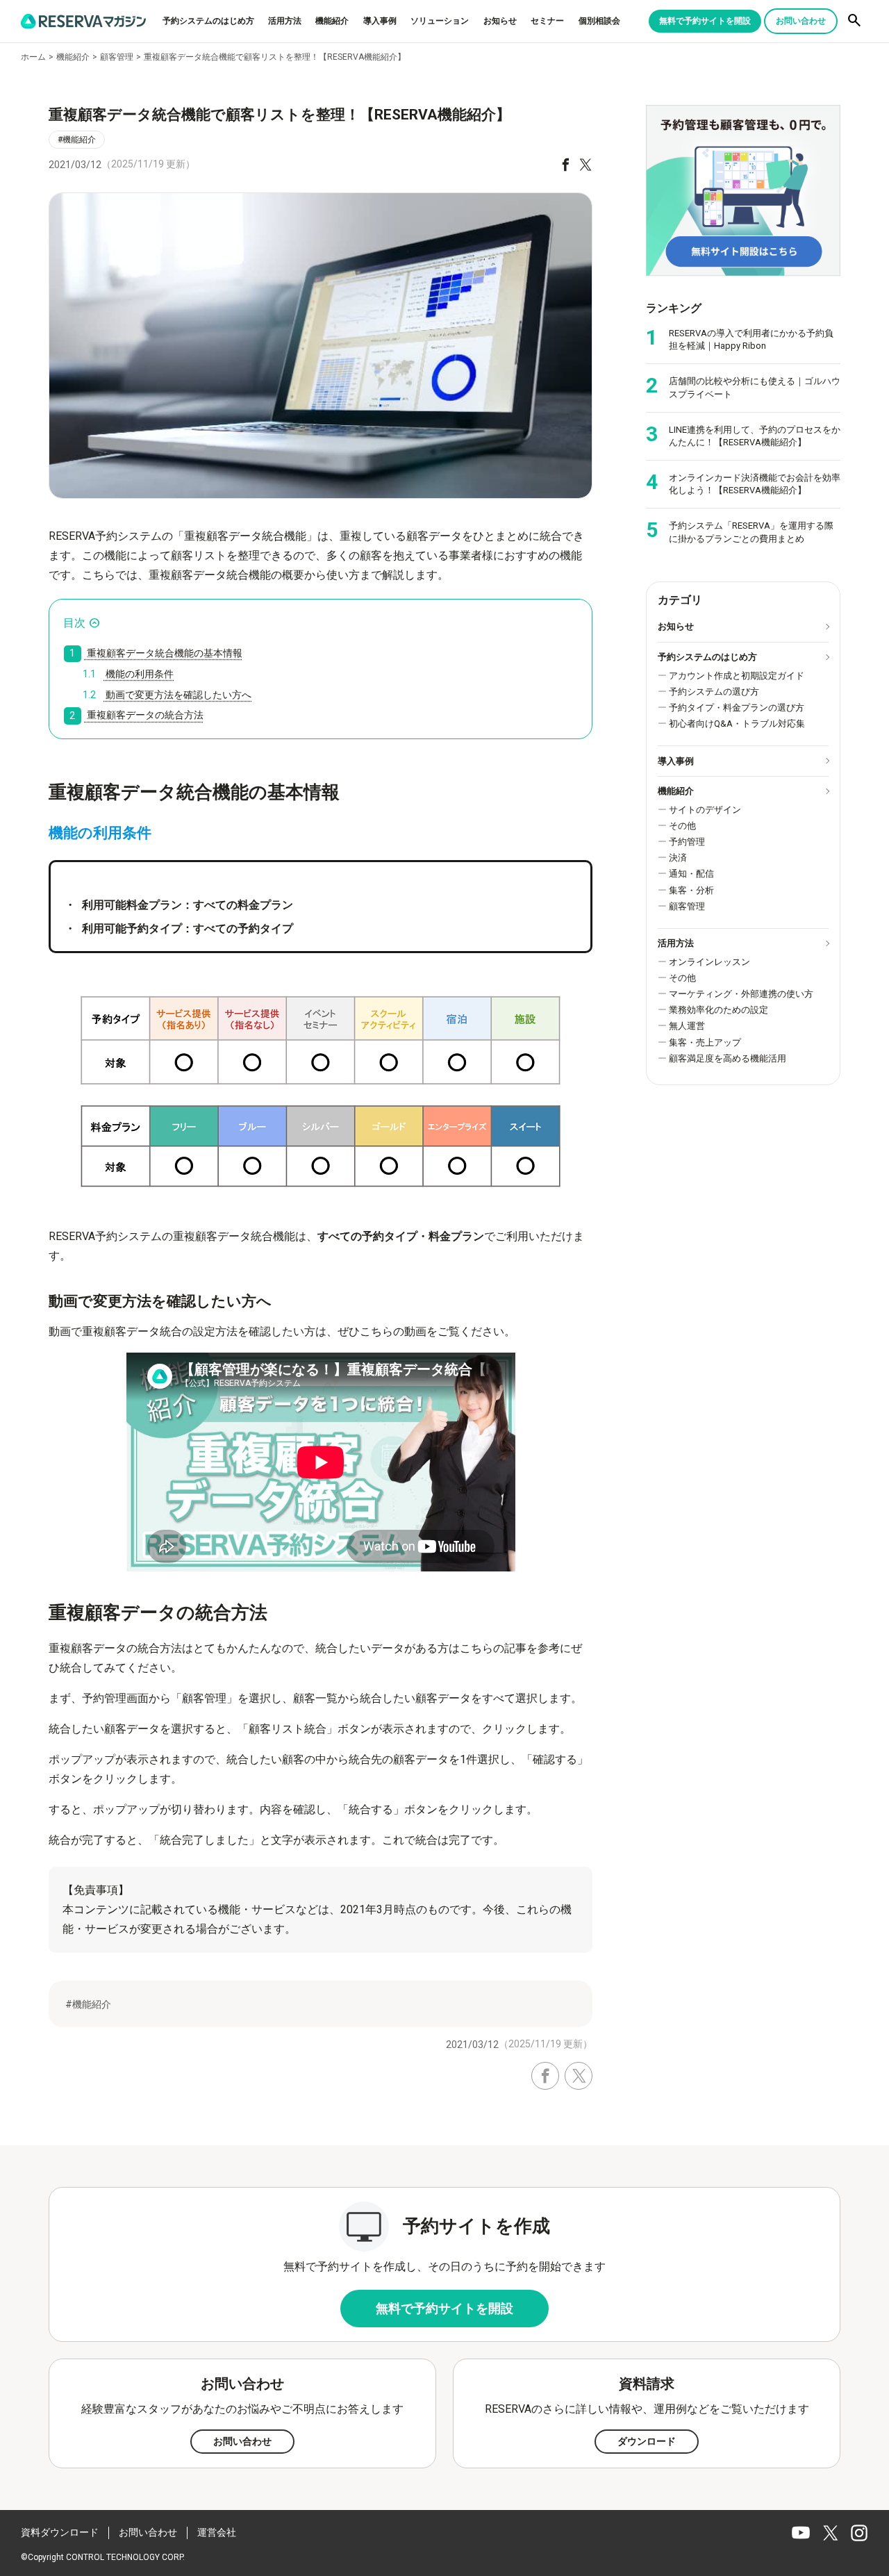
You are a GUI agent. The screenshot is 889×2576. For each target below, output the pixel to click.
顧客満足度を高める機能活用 (728, 1058)
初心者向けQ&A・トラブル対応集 (737, 724)
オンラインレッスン (709, 962)
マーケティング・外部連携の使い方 (741, 994)
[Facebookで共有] (566, 164)
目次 (74, 623)
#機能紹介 (77, 140)
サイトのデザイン (705, 810)
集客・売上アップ (705, 1042)
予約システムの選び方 (714, 692)
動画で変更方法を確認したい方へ (167, 695)
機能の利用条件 (128, 674)
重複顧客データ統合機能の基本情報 (156, 653)
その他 (682, 826)
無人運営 (687, 1026)
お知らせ (500, 21)
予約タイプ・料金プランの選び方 (737, 708)
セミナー (547, 21)
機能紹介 (332, 21)
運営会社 (217, 2532)
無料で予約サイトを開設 (705, 21)
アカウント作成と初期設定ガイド (737, 676)
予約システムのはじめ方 (208, 21)
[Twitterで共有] (585, 164)
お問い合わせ (801, 21)
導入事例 (380, 21)
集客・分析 (691, 890)
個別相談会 (599, 21)
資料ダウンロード (60, 2532)
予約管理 (687, 842)
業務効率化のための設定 (718, 1010)
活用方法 (285, 21)
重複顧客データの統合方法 (136, 716)
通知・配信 (691, 874)
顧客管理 (687, 906)
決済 (678, 858)
